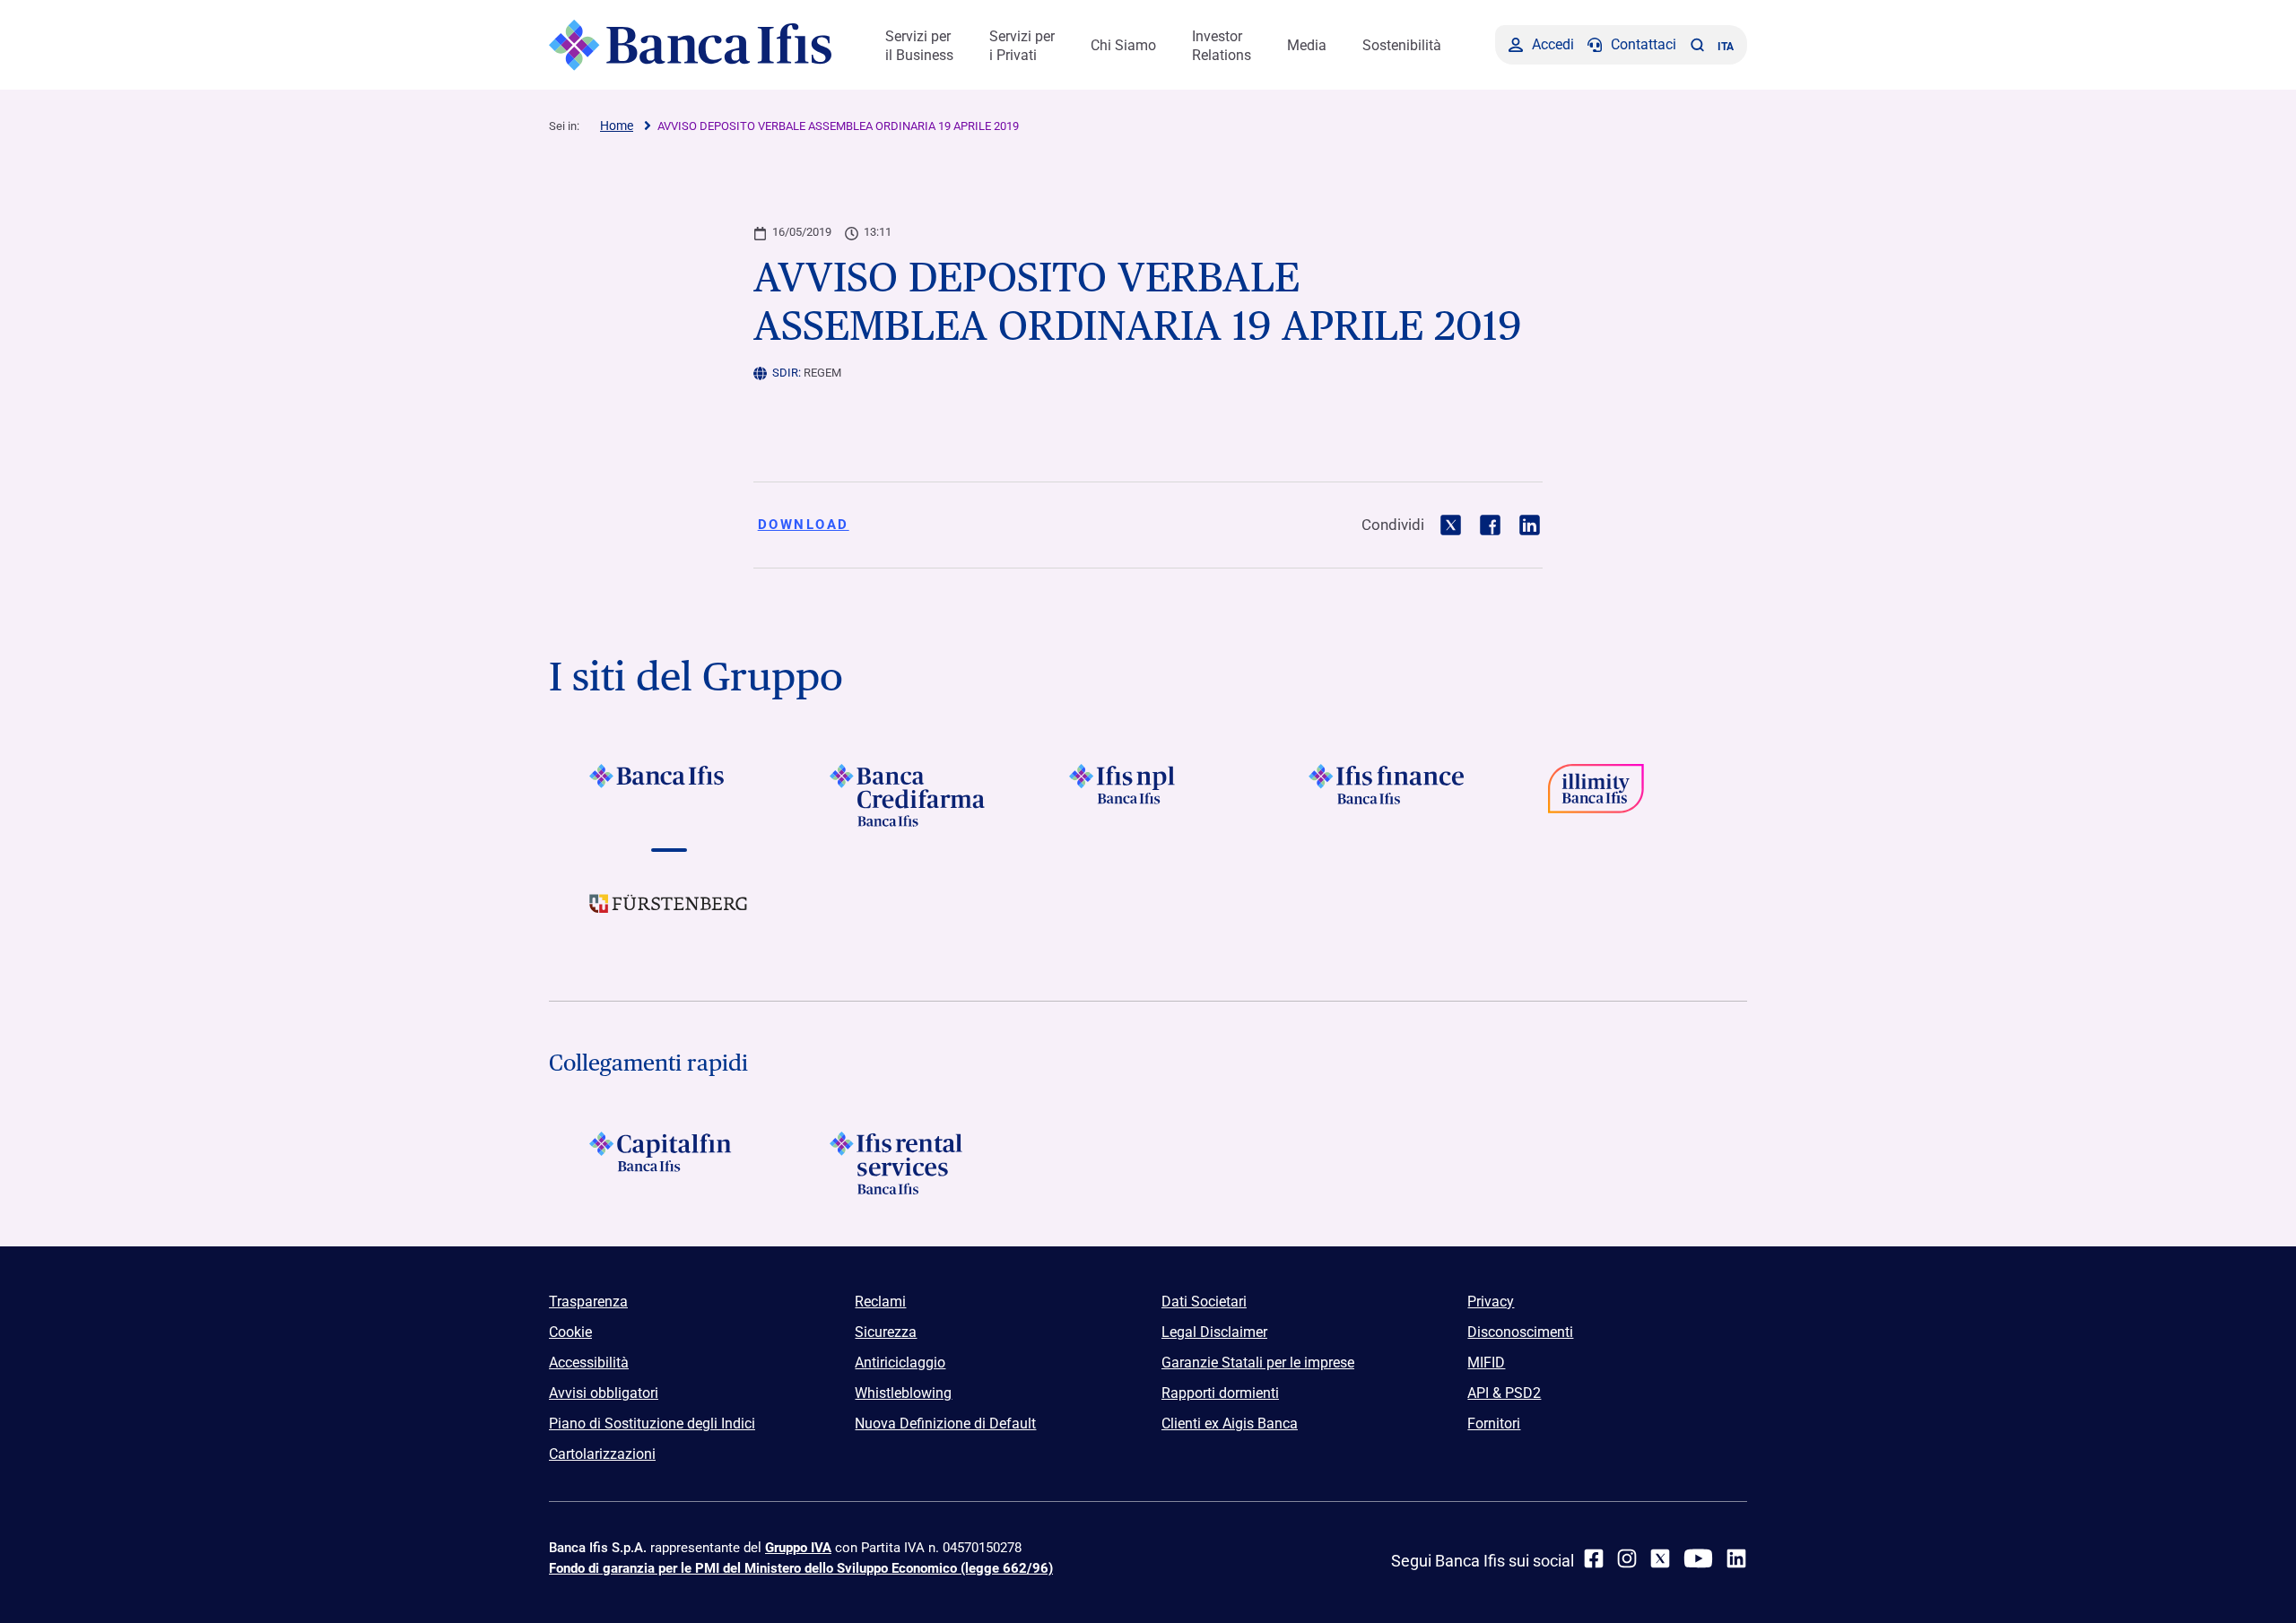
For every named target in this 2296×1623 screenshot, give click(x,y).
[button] (1697, 45)
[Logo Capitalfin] (669, 1163)
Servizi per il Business (919, 46)
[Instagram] (1627, 1558)
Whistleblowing (903, 1393)
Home (617, 126)
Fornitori (1494, 1423)
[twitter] (1660, 1558)
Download (804, 525)
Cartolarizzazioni (602, 1454)
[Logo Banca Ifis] (690, 45)
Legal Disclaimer (1214, 1332)
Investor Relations (1222, 46)
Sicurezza (886, 1332)
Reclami (880, 1302)
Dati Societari (1204, 1302)
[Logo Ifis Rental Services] (908, 1163)
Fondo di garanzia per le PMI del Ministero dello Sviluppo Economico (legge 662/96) (801, 1568)
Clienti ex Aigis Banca (1230, 1423)
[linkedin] (1736, 1558)
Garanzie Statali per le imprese (1258, 1363)
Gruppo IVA (798, 1548)
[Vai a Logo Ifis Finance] (1388, 795)
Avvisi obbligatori (604, 1393)
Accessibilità (589, 1363)
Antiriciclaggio (900, 1363)
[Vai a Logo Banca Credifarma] (908, 795)
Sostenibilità (1402, 45)
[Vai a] (1148, 795)
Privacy (1491, 1302)
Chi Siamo (1123, 45)
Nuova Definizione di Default (945, 1423)
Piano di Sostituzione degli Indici (652, 1423)
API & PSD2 (1504, 1393)
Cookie (570, 1332)
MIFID (1486, 1363)
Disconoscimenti (1520, 1332)
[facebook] (1594, 1558)
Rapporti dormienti (1220, 1393)
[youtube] (1698, 1558)
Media (1307, 45)
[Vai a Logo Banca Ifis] (669, 795)
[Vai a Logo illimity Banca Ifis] (1627, 795)
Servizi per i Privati (1022, 46)
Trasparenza (588, 1302)
